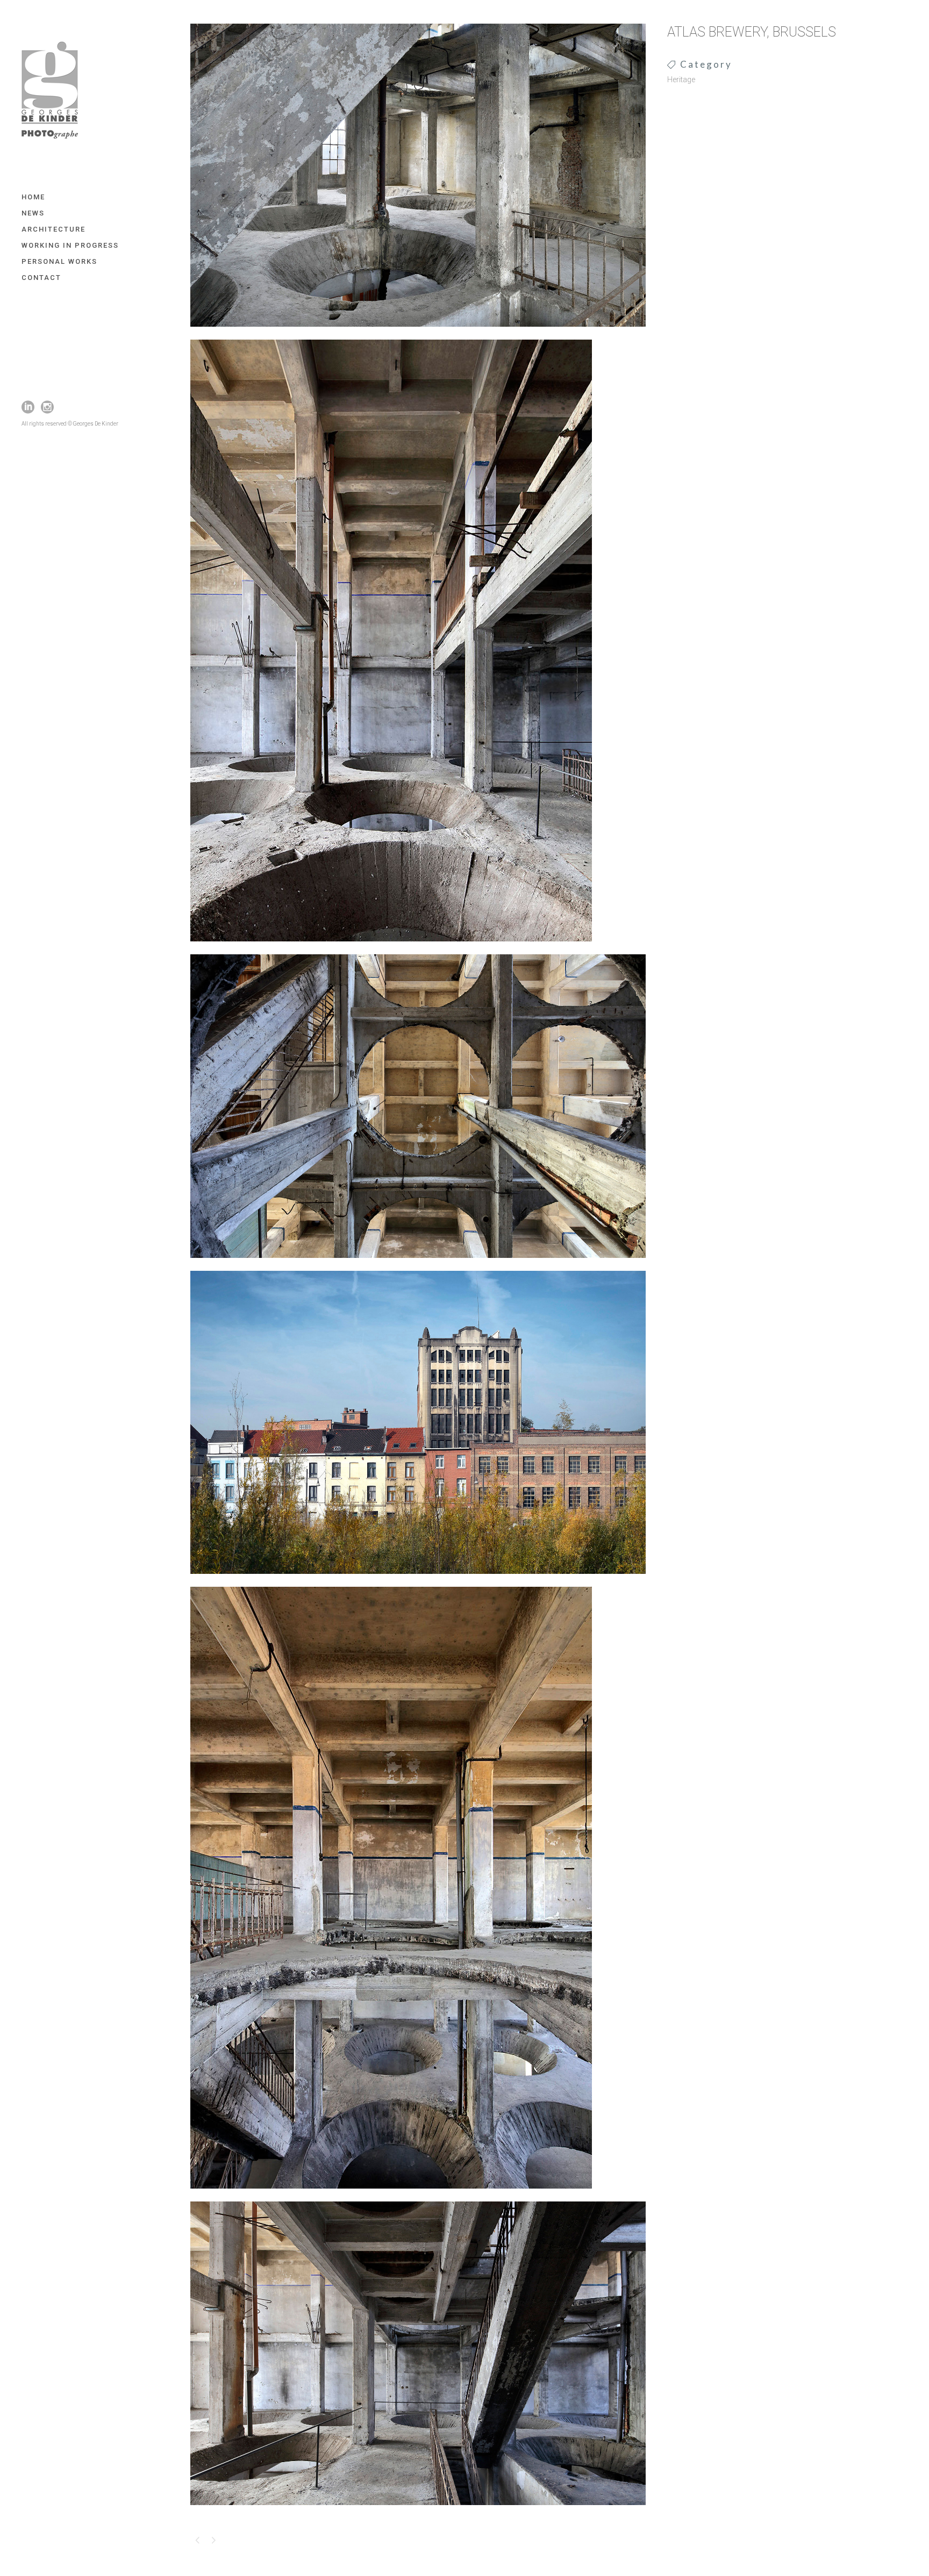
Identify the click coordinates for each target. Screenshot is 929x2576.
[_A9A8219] (391, 948)
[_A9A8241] (391, 2196)
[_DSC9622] (418, 334)
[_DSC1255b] (418, 1581)
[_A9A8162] (418, 1265)
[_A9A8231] (418, 2512)
